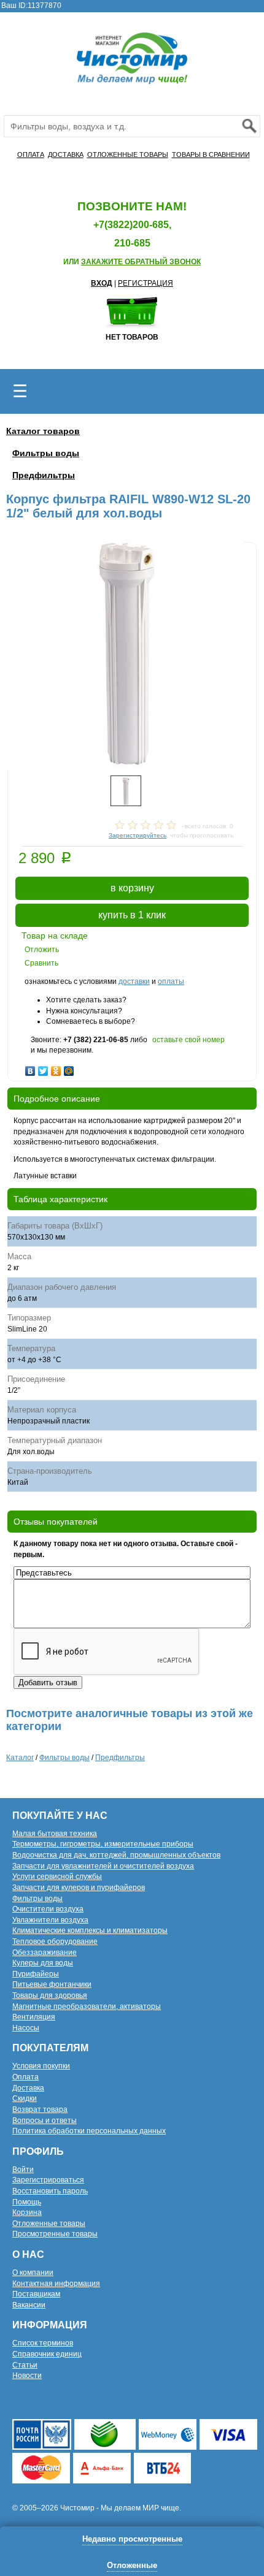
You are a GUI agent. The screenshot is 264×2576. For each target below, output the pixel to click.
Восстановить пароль (50, 2191)
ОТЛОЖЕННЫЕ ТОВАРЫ (128, 154)
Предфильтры (44, 475)
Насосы (26, 2028)
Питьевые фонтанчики (52, 1984)
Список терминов (43, 2343)
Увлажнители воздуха (50, 1920)
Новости (27, 2376)
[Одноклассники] (56, 1068)
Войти (23, 2170)
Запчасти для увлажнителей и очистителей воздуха (103, 1866)
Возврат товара (40, 2109)
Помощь (27, 2202)
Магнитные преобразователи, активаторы (87, 2006)
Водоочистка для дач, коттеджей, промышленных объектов (116, 1855)
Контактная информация (56, 2284)
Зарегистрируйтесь (138, 835)
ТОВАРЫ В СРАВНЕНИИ (211, 154)
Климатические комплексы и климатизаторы (90, 1930)
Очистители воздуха (48, 1909)
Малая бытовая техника (55, 1834)
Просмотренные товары (55, 2234)
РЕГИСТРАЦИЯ (146, 283)
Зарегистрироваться (48, 2180)
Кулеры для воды (43, 1963)
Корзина (27, 2212)
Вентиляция (34, 2017)
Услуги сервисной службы (57, 1877)
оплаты (171, 981)
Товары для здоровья (50, 1995)
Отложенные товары (49, 2224)
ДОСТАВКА (66, 154)
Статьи (25, 2365)
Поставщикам (36, 2294)
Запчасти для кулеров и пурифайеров (79, 1888)
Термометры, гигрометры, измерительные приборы (103, 1844)
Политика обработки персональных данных (89, 2131)
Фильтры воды (46, 453)
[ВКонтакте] (30, 1068)
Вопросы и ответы (45, 2121)
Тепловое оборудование (55, 1942)
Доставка (28, 2088)
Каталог (20, 1758)
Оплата (25, 2077)
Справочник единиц (47, 2354)
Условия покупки (41, 2066)
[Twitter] (43, 1068)
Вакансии (29, 2305)
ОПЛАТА (31, 154)
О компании (33, 2273)
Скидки (25, 2098)
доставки (134, 981)
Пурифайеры (36, 1974)
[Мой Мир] (69, 1068)
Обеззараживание (45, 1953)
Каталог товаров (43, 431)
